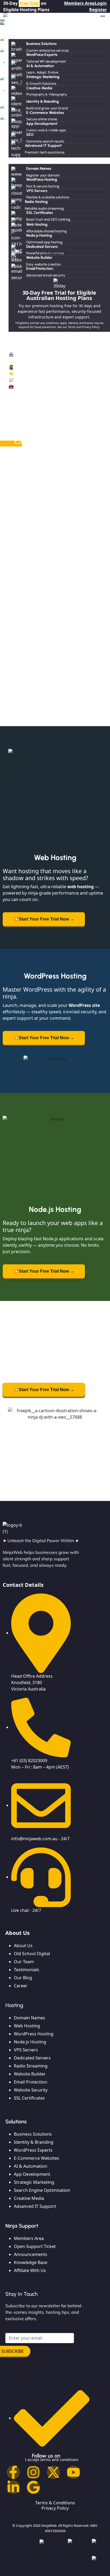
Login (101, 3)
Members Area (79, 3)
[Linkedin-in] (13, 2487)
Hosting (8, 161)
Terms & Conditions (55, 2503)
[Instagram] (33, 2472)
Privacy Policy (55, 2508)
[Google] (33, 2487)
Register (98, 10)
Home (6, 29)
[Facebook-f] (13, 2472)
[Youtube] (73, 2472)
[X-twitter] (53, 2472)
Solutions (9, 36)
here (98, 557)
